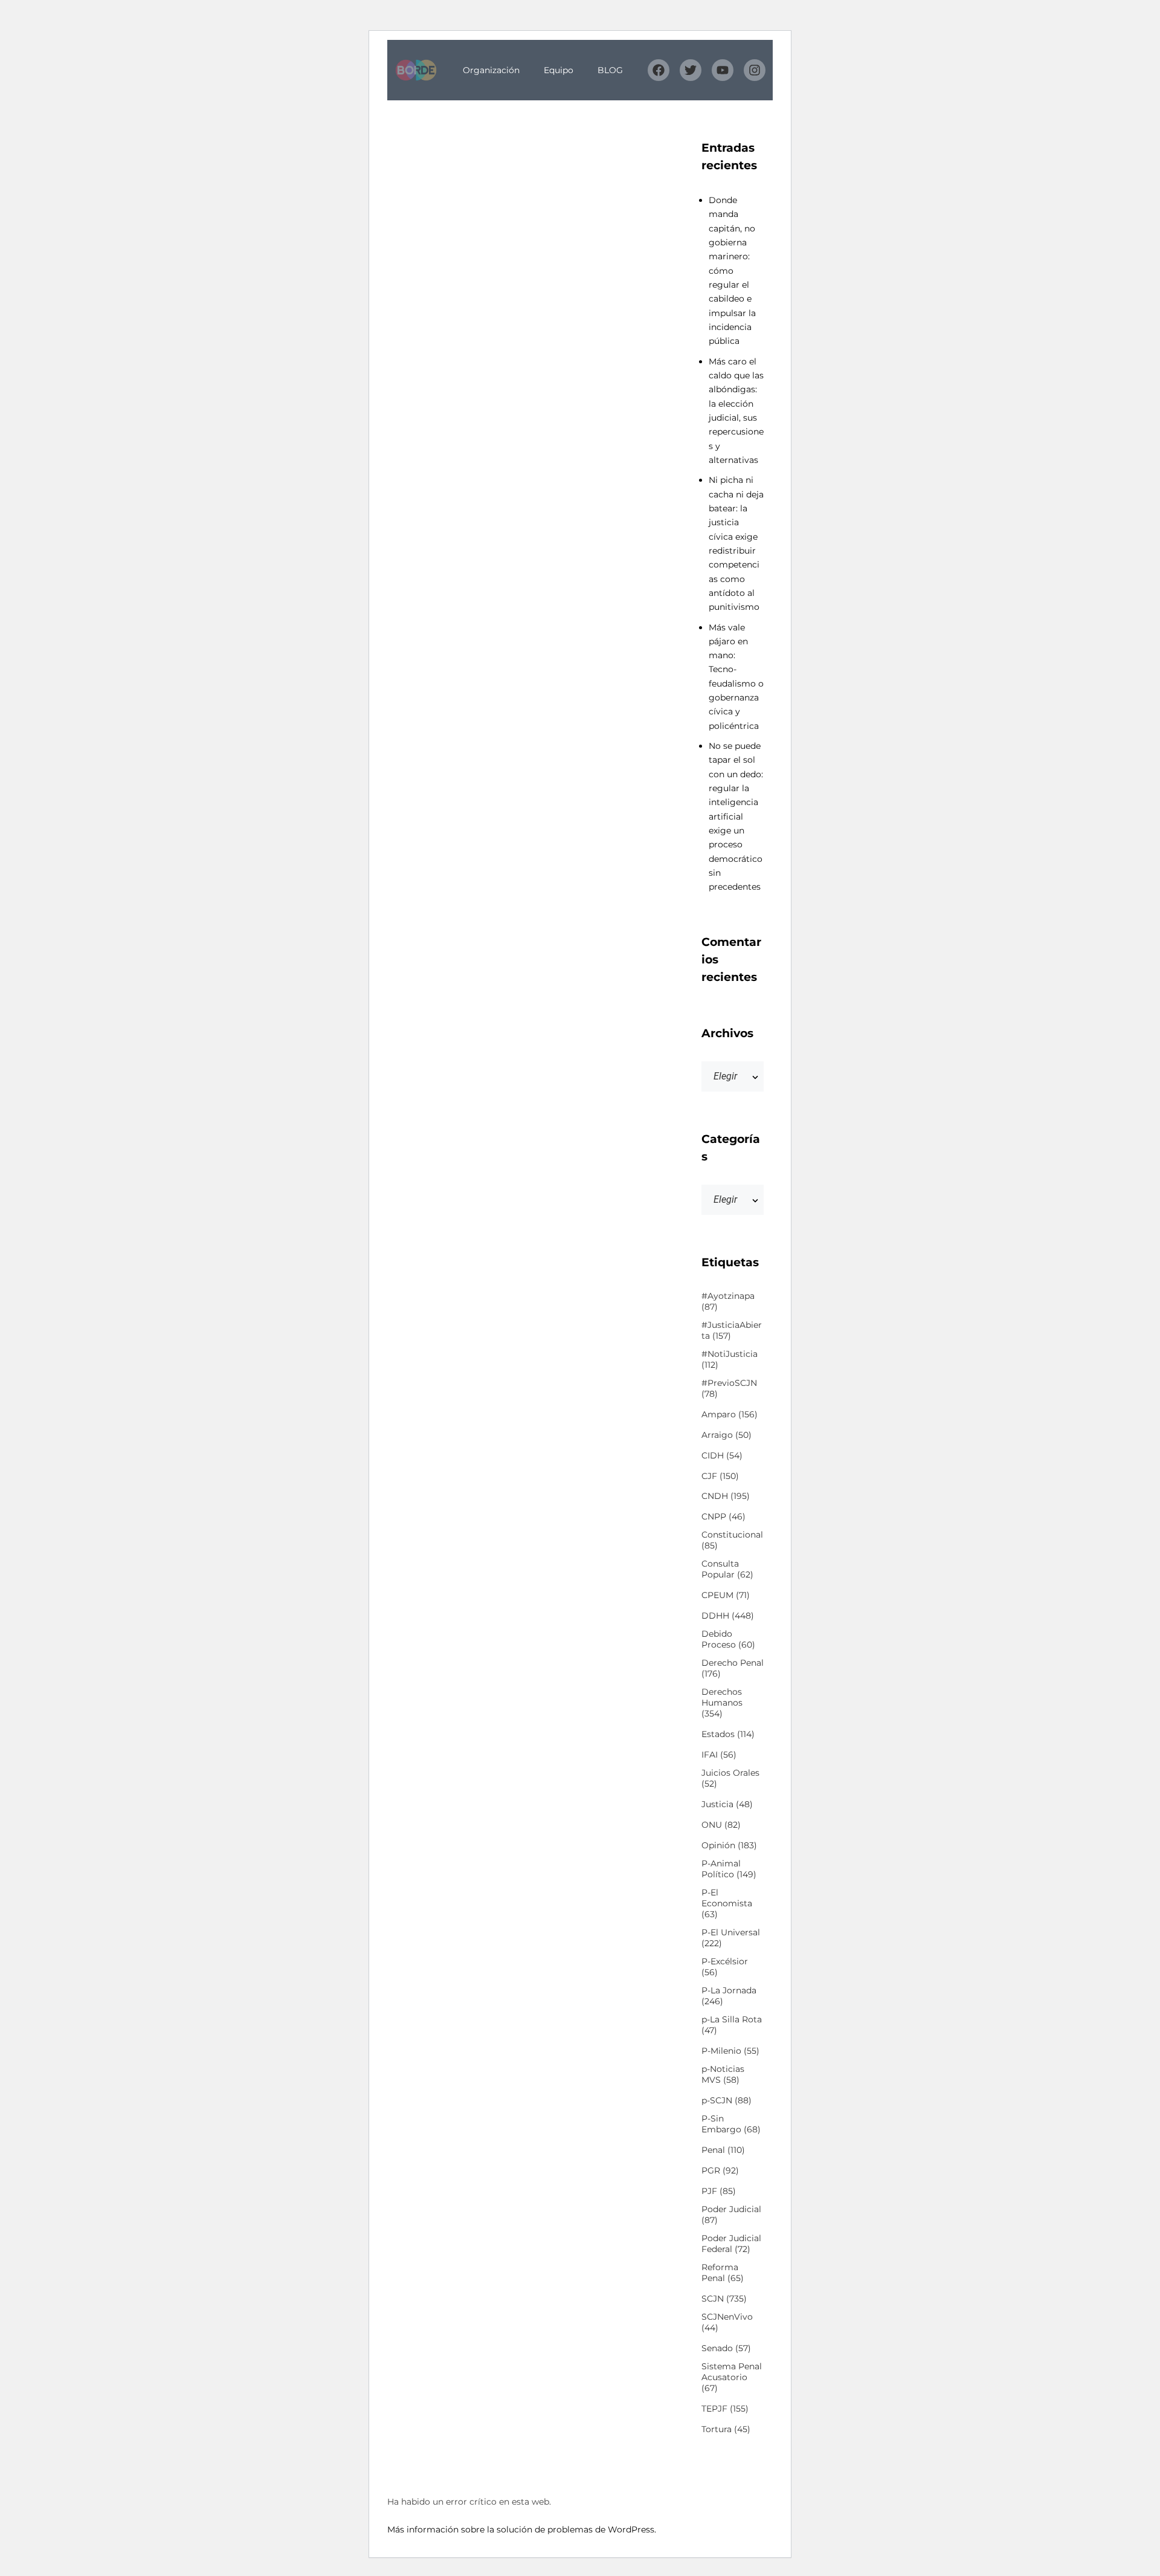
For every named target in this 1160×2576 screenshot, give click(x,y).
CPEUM (726, 1595)
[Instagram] (755, 70)
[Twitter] (691, 70)
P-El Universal (731, 1938)
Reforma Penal (723, 2273)
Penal (723, 2150)
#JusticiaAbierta (732, 1330)
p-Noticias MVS (723, 2074)
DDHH (728, 1616)
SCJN (724, 2299)
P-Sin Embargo (731, 2124)
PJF (719, 2191)
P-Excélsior (725, 1967)
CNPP (723, 1516)
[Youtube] (723, 70)
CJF (720, 1476)
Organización (491, 70)
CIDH (722, 1455)
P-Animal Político (729, 1869)
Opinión (729, 1845)
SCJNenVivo (727, 2322)
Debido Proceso (728, 1639)
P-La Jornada (729, 1996)
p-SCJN (727, 2100)
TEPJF (725, 2409)
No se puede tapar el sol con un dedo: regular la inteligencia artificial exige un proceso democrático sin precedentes (736, 816)
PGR (720, 2170)
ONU (721, 1825)
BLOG (610, 70)
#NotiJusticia (730, 1359)
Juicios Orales (730, 1778)
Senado (726, 2348)
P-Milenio (730, 2051)
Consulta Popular (727, 1569)
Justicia (727, 1804)
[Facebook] (659, 70)
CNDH (726, 1496)
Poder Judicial (731, 2215)
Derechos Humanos (722, 1703)
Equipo (559, 70)
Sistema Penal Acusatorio (732, 2377)
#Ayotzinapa (728, 1301)
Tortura (726, 2429)
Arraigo (727, 1435)
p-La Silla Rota (732, 2025)
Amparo (730, 1414)
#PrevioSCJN (729, 1388)
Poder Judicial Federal (731, 2244)
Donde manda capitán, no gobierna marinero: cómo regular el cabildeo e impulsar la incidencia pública (732, 270)
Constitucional (732, 1540)
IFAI (719, 1755)
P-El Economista (727, 1903)
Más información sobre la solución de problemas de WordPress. (522, 2529)
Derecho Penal (733, 1668)
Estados (728, 1734)
